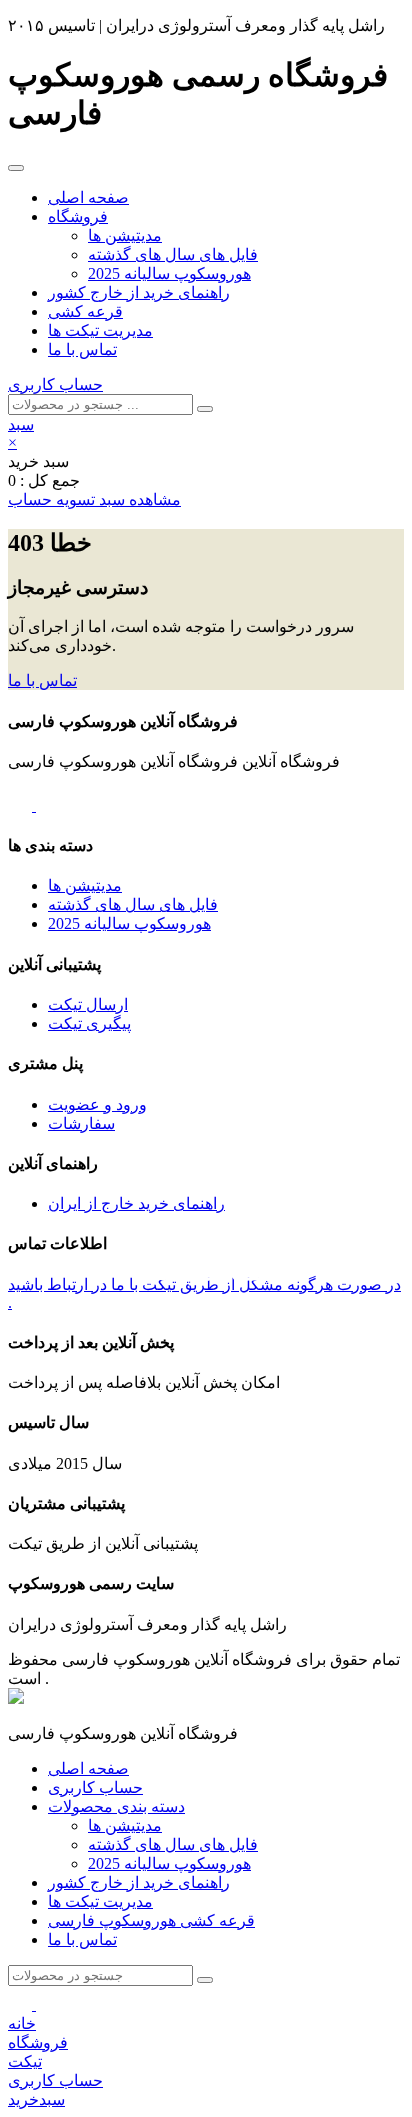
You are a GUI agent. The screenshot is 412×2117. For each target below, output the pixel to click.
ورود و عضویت (97, 1104)
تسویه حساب (51, 499)
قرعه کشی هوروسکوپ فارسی (151, 1920)
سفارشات (81, 1123)
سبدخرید (36, 2099)
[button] (21, 424)
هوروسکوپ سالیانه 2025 (169, 273)
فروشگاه (78, 216)
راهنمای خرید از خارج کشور (139, 292)
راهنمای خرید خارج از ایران (136, 1203)
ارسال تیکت (88, 1004)
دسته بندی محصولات (116, 1806)
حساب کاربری (55, 384)
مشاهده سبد (138, 499)
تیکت (25, 2061)
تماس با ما (82, 349)
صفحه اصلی (88, 197)
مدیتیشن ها (125, 235)
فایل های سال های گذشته (173, 254)
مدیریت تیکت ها (100, 330)
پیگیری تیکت (89, 1023)
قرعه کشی (85, 311)
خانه (22, 2023)
